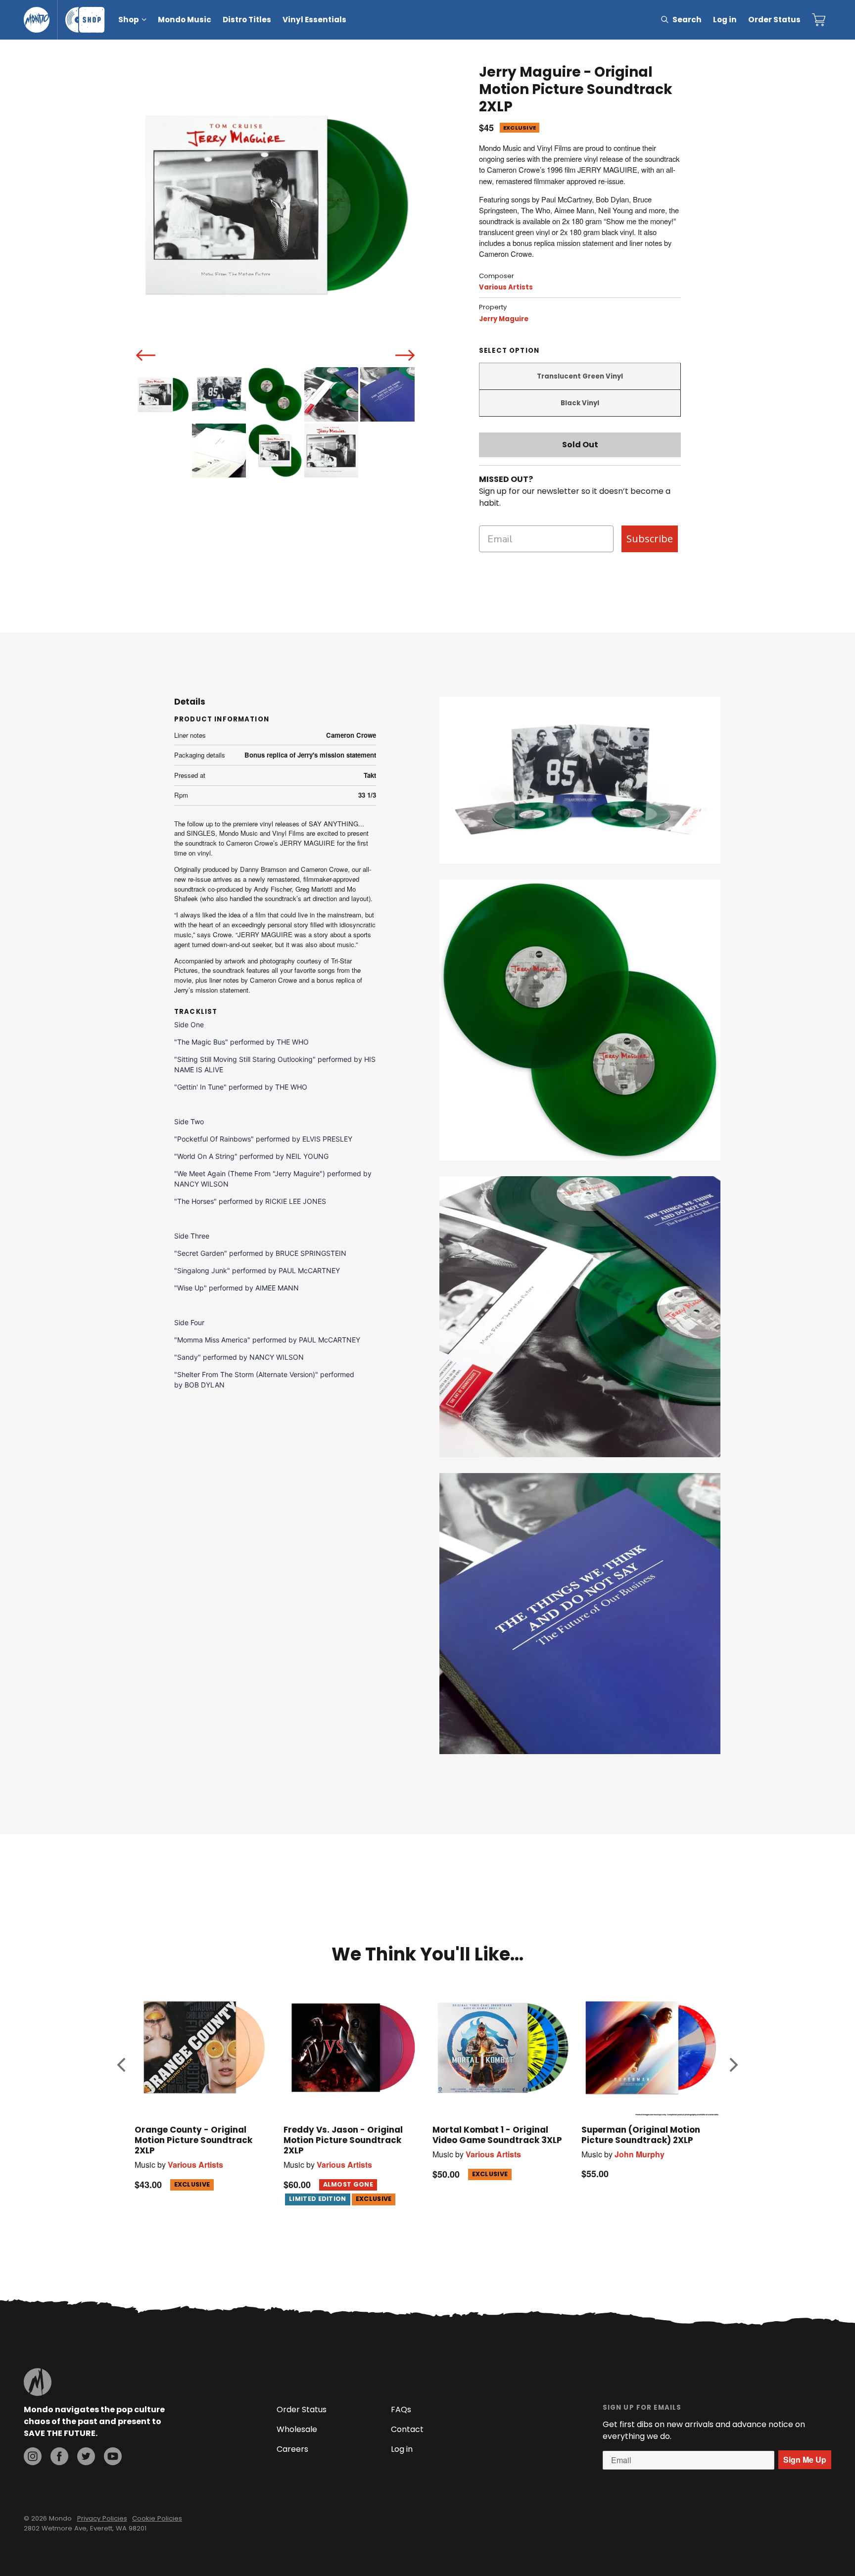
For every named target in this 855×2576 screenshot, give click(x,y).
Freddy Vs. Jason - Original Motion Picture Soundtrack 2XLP (343, 2140)
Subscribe (650, 539)
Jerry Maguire (504, 319)
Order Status (774, 20)
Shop (129, 20)
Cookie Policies (157, 2518)
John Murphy (640, 2154)
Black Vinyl (580, 403)
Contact (407, 2429)
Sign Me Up (805, 2459)
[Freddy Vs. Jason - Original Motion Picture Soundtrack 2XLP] (353, 2047)
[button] (121, 2064)
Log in (725, 20)
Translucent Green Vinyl (580, 376)
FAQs (401, 2409)
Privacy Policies (102, 2518)
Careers (292, 2449)
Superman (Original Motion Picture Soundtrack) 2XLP (641, 2135)
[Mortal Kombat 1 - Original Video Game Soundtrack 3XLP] (502, 2047)
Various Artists (506, 287)
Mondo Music (185, 20)
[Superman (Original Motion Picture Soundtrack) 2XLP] (651, 2047)
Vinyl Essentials (314, 20)
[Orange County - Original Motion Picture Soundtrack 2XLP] (204, 2047)
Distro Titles (247, 20)
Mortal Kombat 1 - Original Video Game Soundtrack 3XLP (497, 2135)
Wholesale (297, 2429)
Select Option (509, 351)
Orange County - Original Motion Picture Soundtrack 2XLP (193, 2140)
